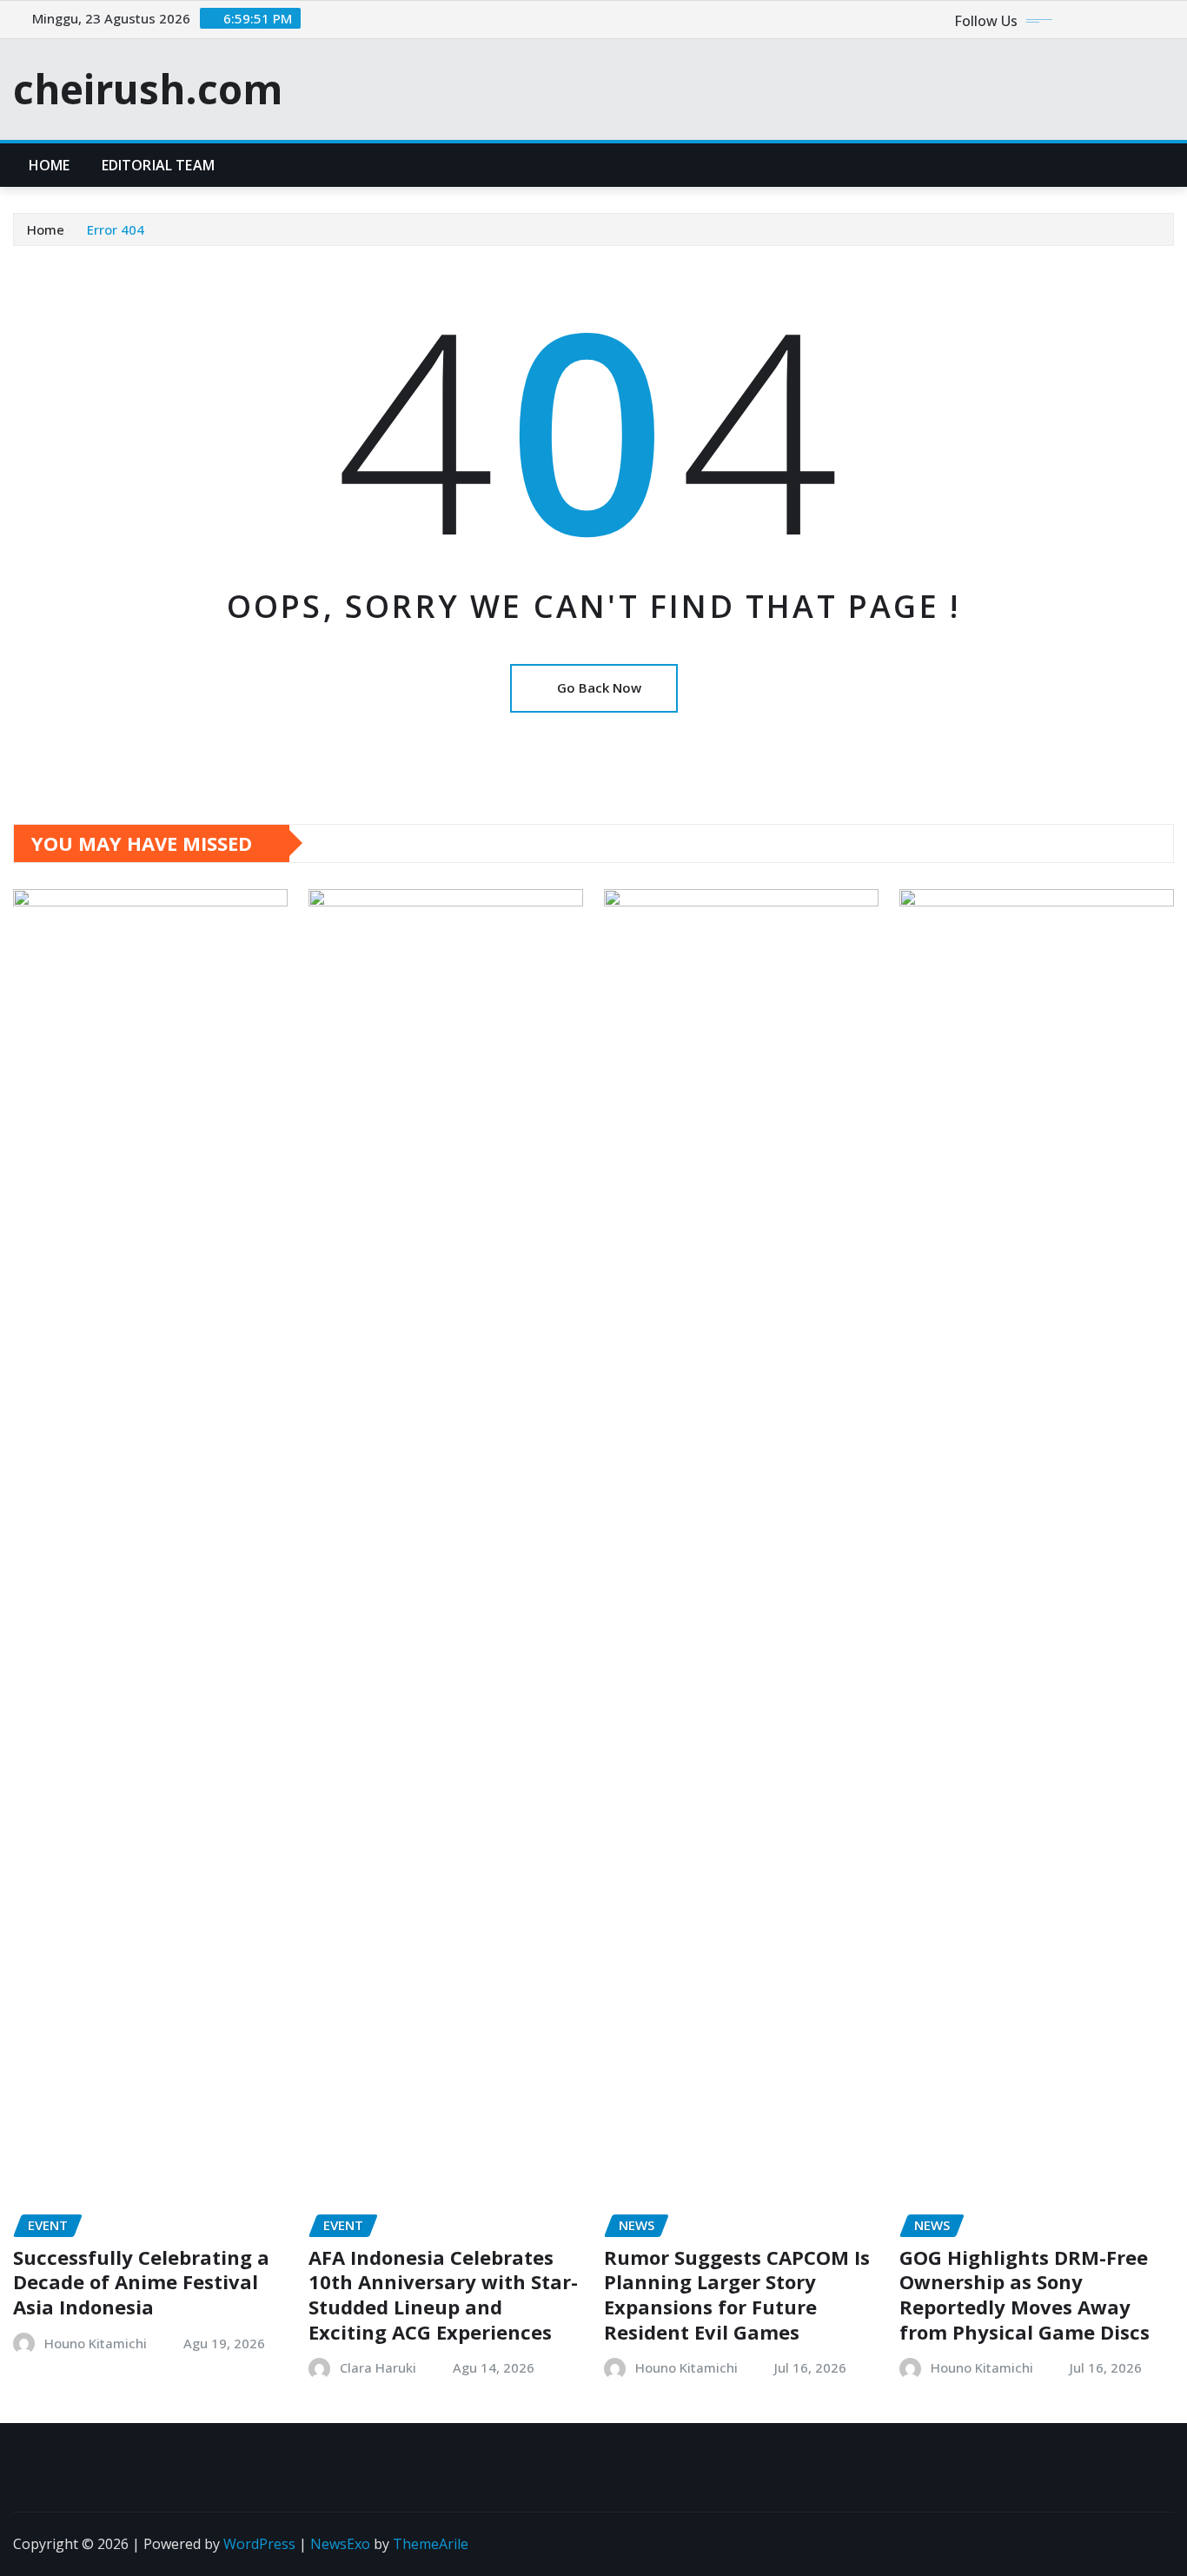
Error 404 (116, 229)
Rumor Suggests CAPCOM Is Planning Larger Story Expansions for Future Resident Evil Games (737, 2294)
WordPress (259, 2544)
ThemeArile (431, 2544)
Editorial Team (158, 165)
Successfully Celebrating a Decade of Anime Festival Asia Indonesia (141, 2282)
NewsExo (340, 2544)
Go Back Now (599, 687)
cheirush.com (148, 89)
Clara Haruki (378, 2367)
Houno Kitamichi (96, 2343)
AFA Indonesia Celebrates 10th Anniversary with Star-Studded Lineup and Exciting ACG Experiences (443, 2294)
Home (50, 165)
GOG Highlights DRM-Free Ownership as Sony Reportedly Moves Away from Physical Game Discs (1025, 2294)
